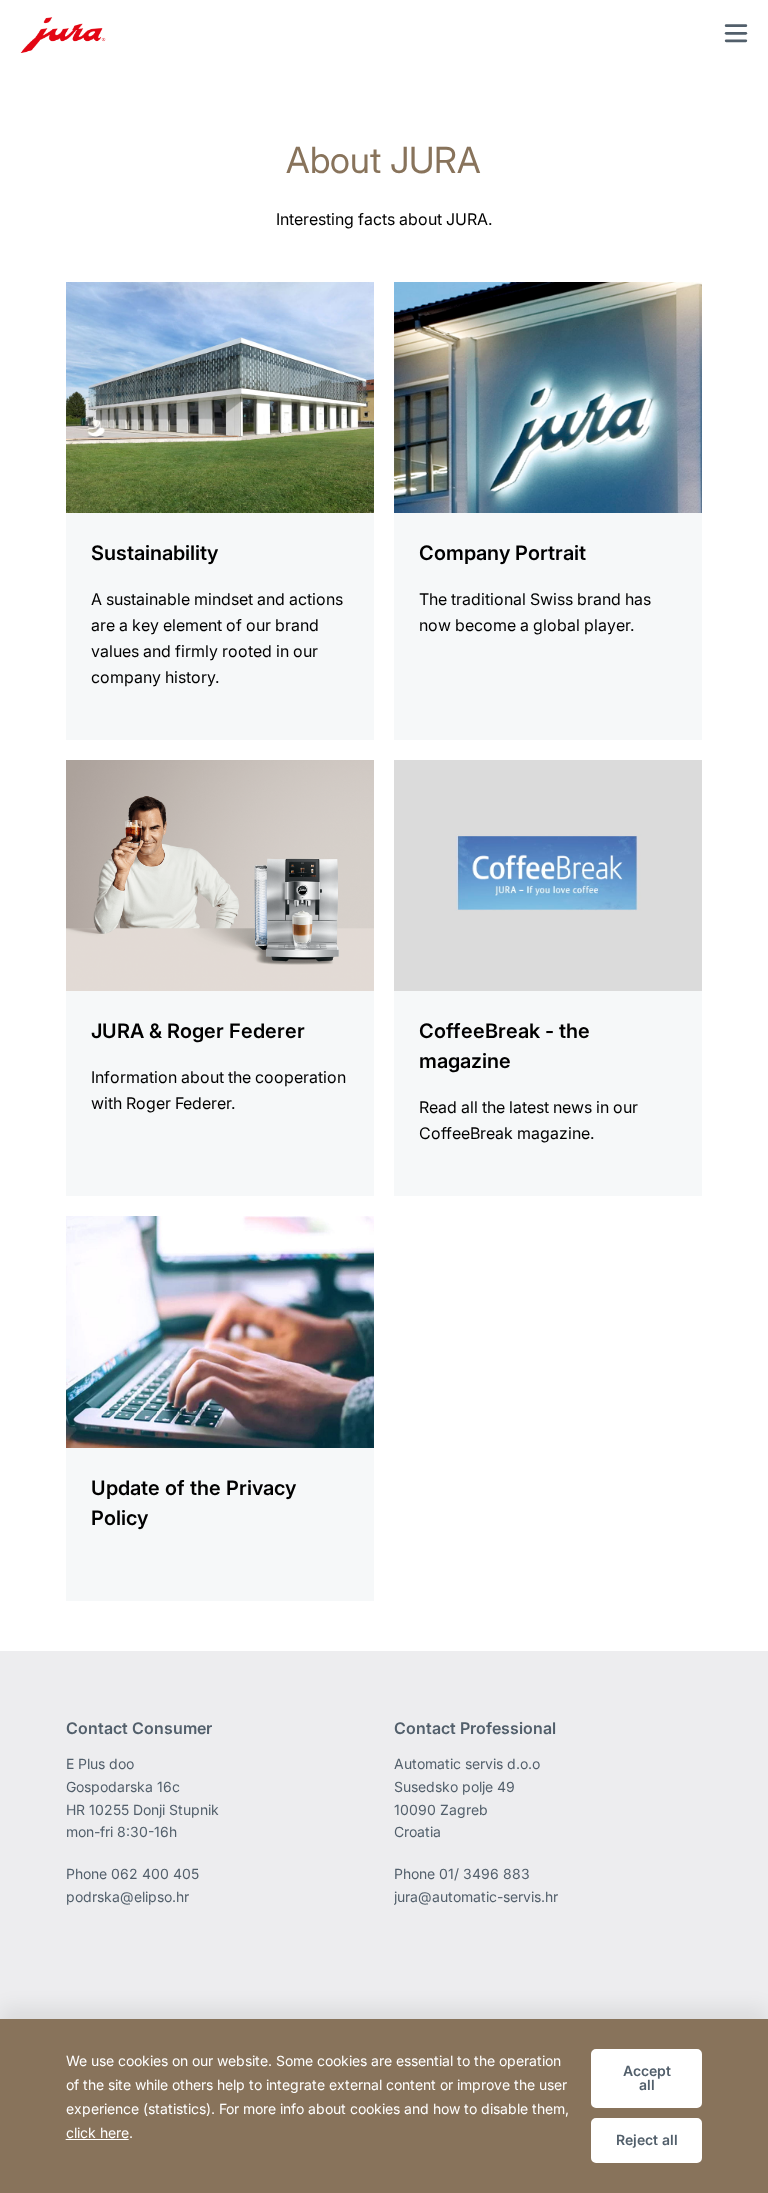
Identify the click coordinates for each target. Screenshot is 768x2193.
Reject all (647, 2139)
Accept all (647, 2077)
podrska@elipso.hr (127, 1896)
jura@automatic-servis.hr (476, 1896)
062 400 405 (155, 1873)
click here (97, 2132)
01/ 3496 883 (484, 1873)
